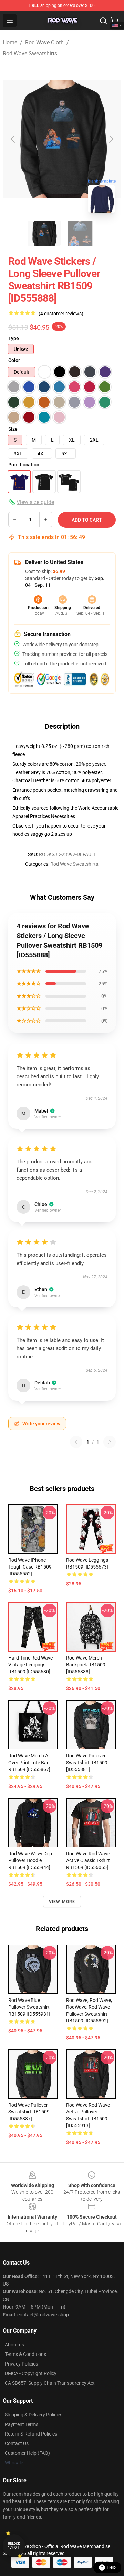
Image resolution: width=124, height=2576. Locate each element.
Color (14, 360)
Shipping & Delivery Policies (34, 2415)
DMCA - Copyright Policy (31, 2373)
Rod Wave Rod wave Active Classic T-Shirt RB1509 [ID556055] (88, 1860)
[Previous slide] (13, 139)
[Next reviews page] (110, 1442)
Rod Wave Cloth (44, 42)
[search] (103, 21)
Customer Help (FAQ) (27, 2453)
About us (14, 2345)
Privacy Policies (21, 2364)
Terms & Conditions (25, 2354)
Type (14, 338)
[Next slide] (111, 139)
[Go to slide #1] (44, 233)
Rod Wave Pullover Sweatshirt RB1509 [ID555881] (87, 1763)
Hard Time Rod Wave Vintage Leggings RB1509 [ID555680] (30, 1665)
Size (13, 429)
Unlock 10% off (14, 2546)
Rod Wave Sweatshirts (30, 53)
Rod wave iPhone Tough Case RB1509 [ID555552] (30, 1567)
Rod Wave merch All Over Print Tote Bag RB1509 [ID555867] (29, 1763)
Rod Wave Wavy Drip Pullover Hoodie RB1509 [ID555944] (30, 1860)
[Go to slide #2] (80, 233)
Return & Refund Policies (31, 2434)
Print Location (24, 465)
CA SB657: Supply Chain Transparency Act (50, 2383)
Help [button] (112, 2567)
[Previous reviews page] (76, 1442)
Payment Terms (22, 2424)
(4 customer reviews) (61, 314)
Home (10, 42)
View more (62, 1902)
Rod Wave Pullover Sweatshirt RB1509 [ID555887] (29, 2112)
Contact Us (17, 2443)
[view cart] (114, 21)
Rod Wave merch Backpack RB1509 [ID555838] (86, 1665)
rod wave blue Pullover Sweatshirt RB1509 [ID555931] (29, 2007)
